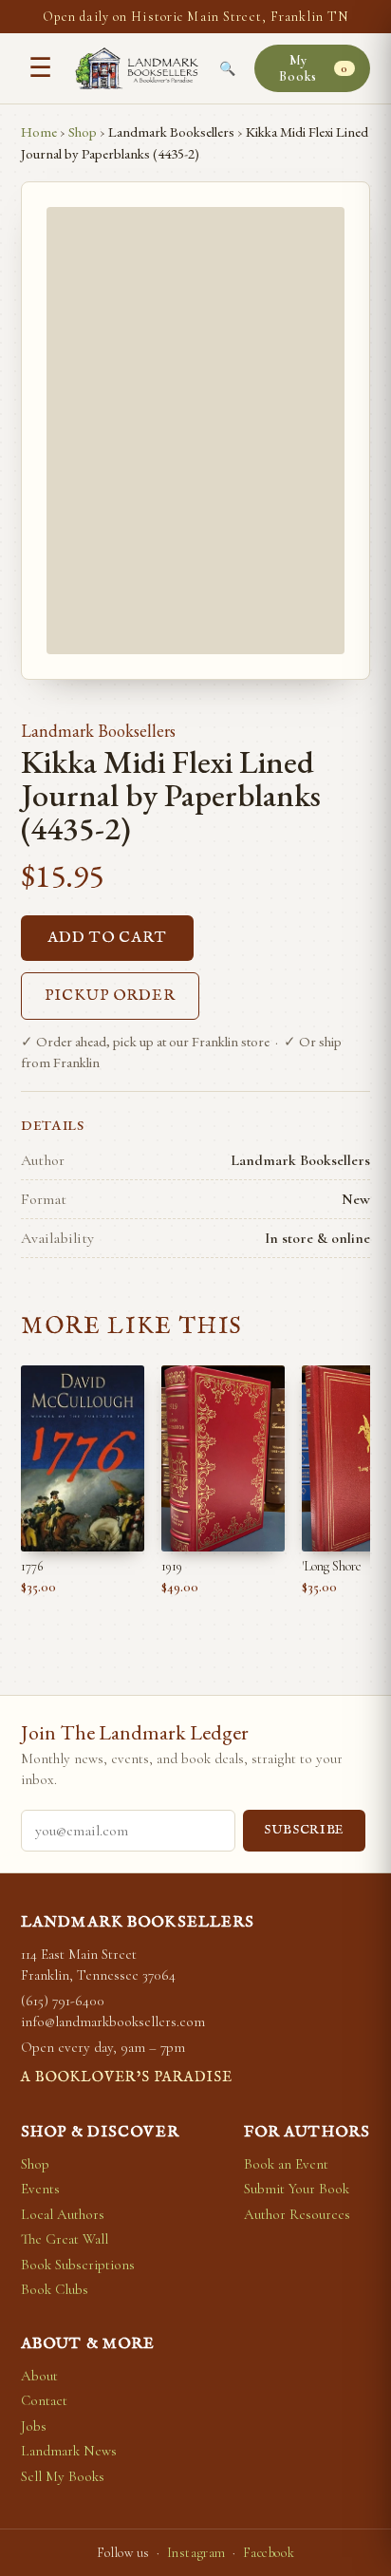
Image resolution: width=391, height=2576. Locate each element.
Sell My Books (63, 2476)
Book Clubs (55, 2289)
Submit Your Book (297, 2189)
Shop (83, 132)
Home (39, 132)
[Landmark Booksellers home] (137, 68)
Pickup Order (110, 996)
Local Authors (63, 2214)
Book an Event (286, 2164)
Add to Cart (107, 938)
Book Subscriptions (78, 2265)
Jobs (34, 2426)
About (39, 2376)
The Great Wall (65, 2239)
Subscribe (304, 1830)
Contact (44, 2400)
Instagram (196, 2553)
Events (40, 2189)
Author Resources (297, 2214)
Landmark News (69, 2451)
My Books (313, 68)
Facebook (269, 2553)
